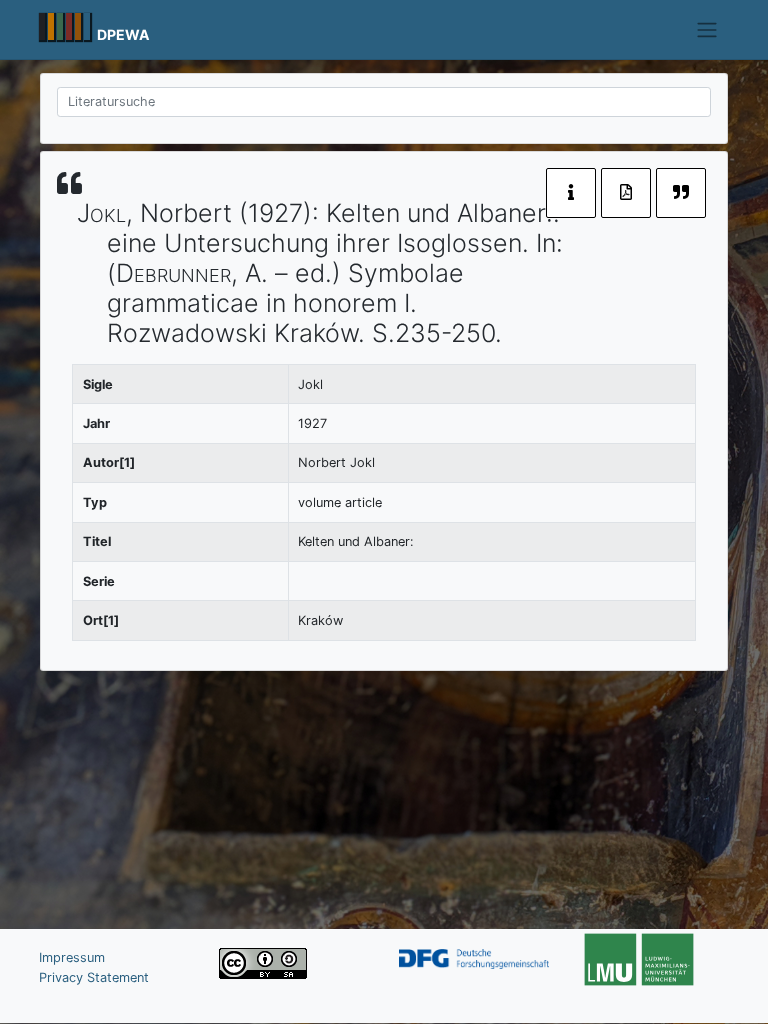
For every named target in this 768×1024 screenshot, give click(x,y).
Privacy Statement (94, 977)
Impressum (72, 957)
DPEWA (123, 34)
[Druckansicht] (626, 193)
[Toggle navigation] (707, 30)
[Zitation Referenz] (681, 193)
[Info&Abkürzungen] (571, 193)
